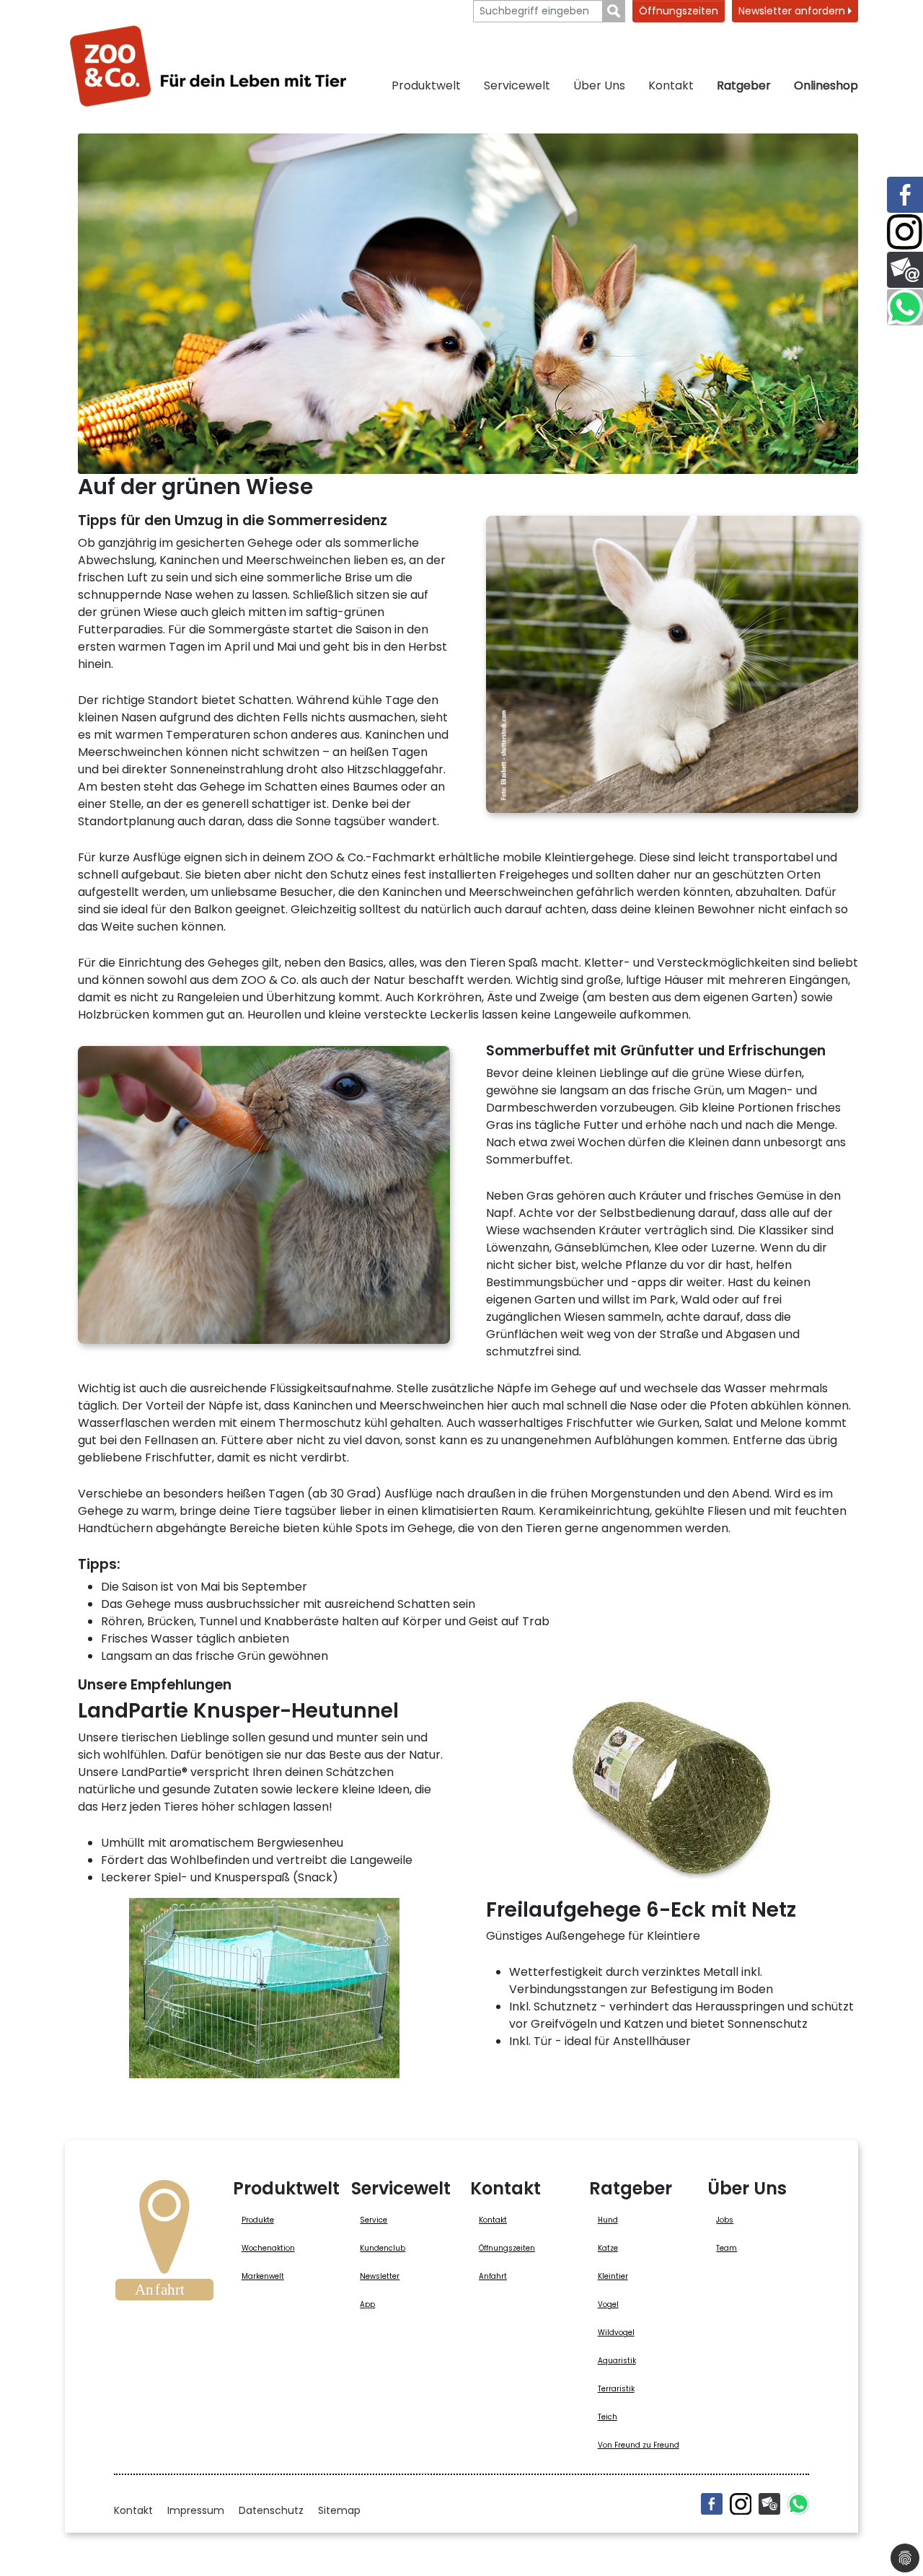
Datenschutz (271, 2510)
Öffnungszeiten (679, 11)
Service (374, 2220)
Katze (608, 2248)
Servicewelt (517, 85)
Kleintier (613, 2276)
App (367, 2304)
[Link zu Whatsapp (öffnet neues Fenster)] (905, 307)
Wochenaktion (268, 2248)
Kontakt (671, 85)
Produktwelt (426, 85)
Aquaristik (617, 2361)
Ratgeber (744, 85)
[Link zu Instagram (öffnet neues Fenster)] (905, 232)
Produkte (258, 2220)
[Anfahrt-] (164, 2245)
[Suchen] (614, 11)
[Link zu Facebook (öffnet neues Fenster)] (905, 195)
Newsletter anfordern (793, 11)
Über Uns (599, 85)
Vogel (608, 2304)
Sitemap (339, 2510)
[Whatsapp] (798, 2504)
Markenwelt (263, 2276)
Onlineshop (826, 85)
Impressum (196, 2510)
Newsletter (380, 2276)
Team (727, 2248)
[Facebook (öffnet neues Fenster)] (712, 2504)
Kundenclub (383, 2248)
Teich (608, 2417)
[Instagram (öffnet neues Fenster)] (741, 2504)
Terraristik (616, 2389)
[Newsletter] (769, 2504)
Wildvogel (616, 2333)
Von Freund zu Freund (639, 2445)
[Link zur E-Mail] (905, 270)
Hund (608, 2220)
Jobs (725, 2220)
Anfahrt (493, 2276)
